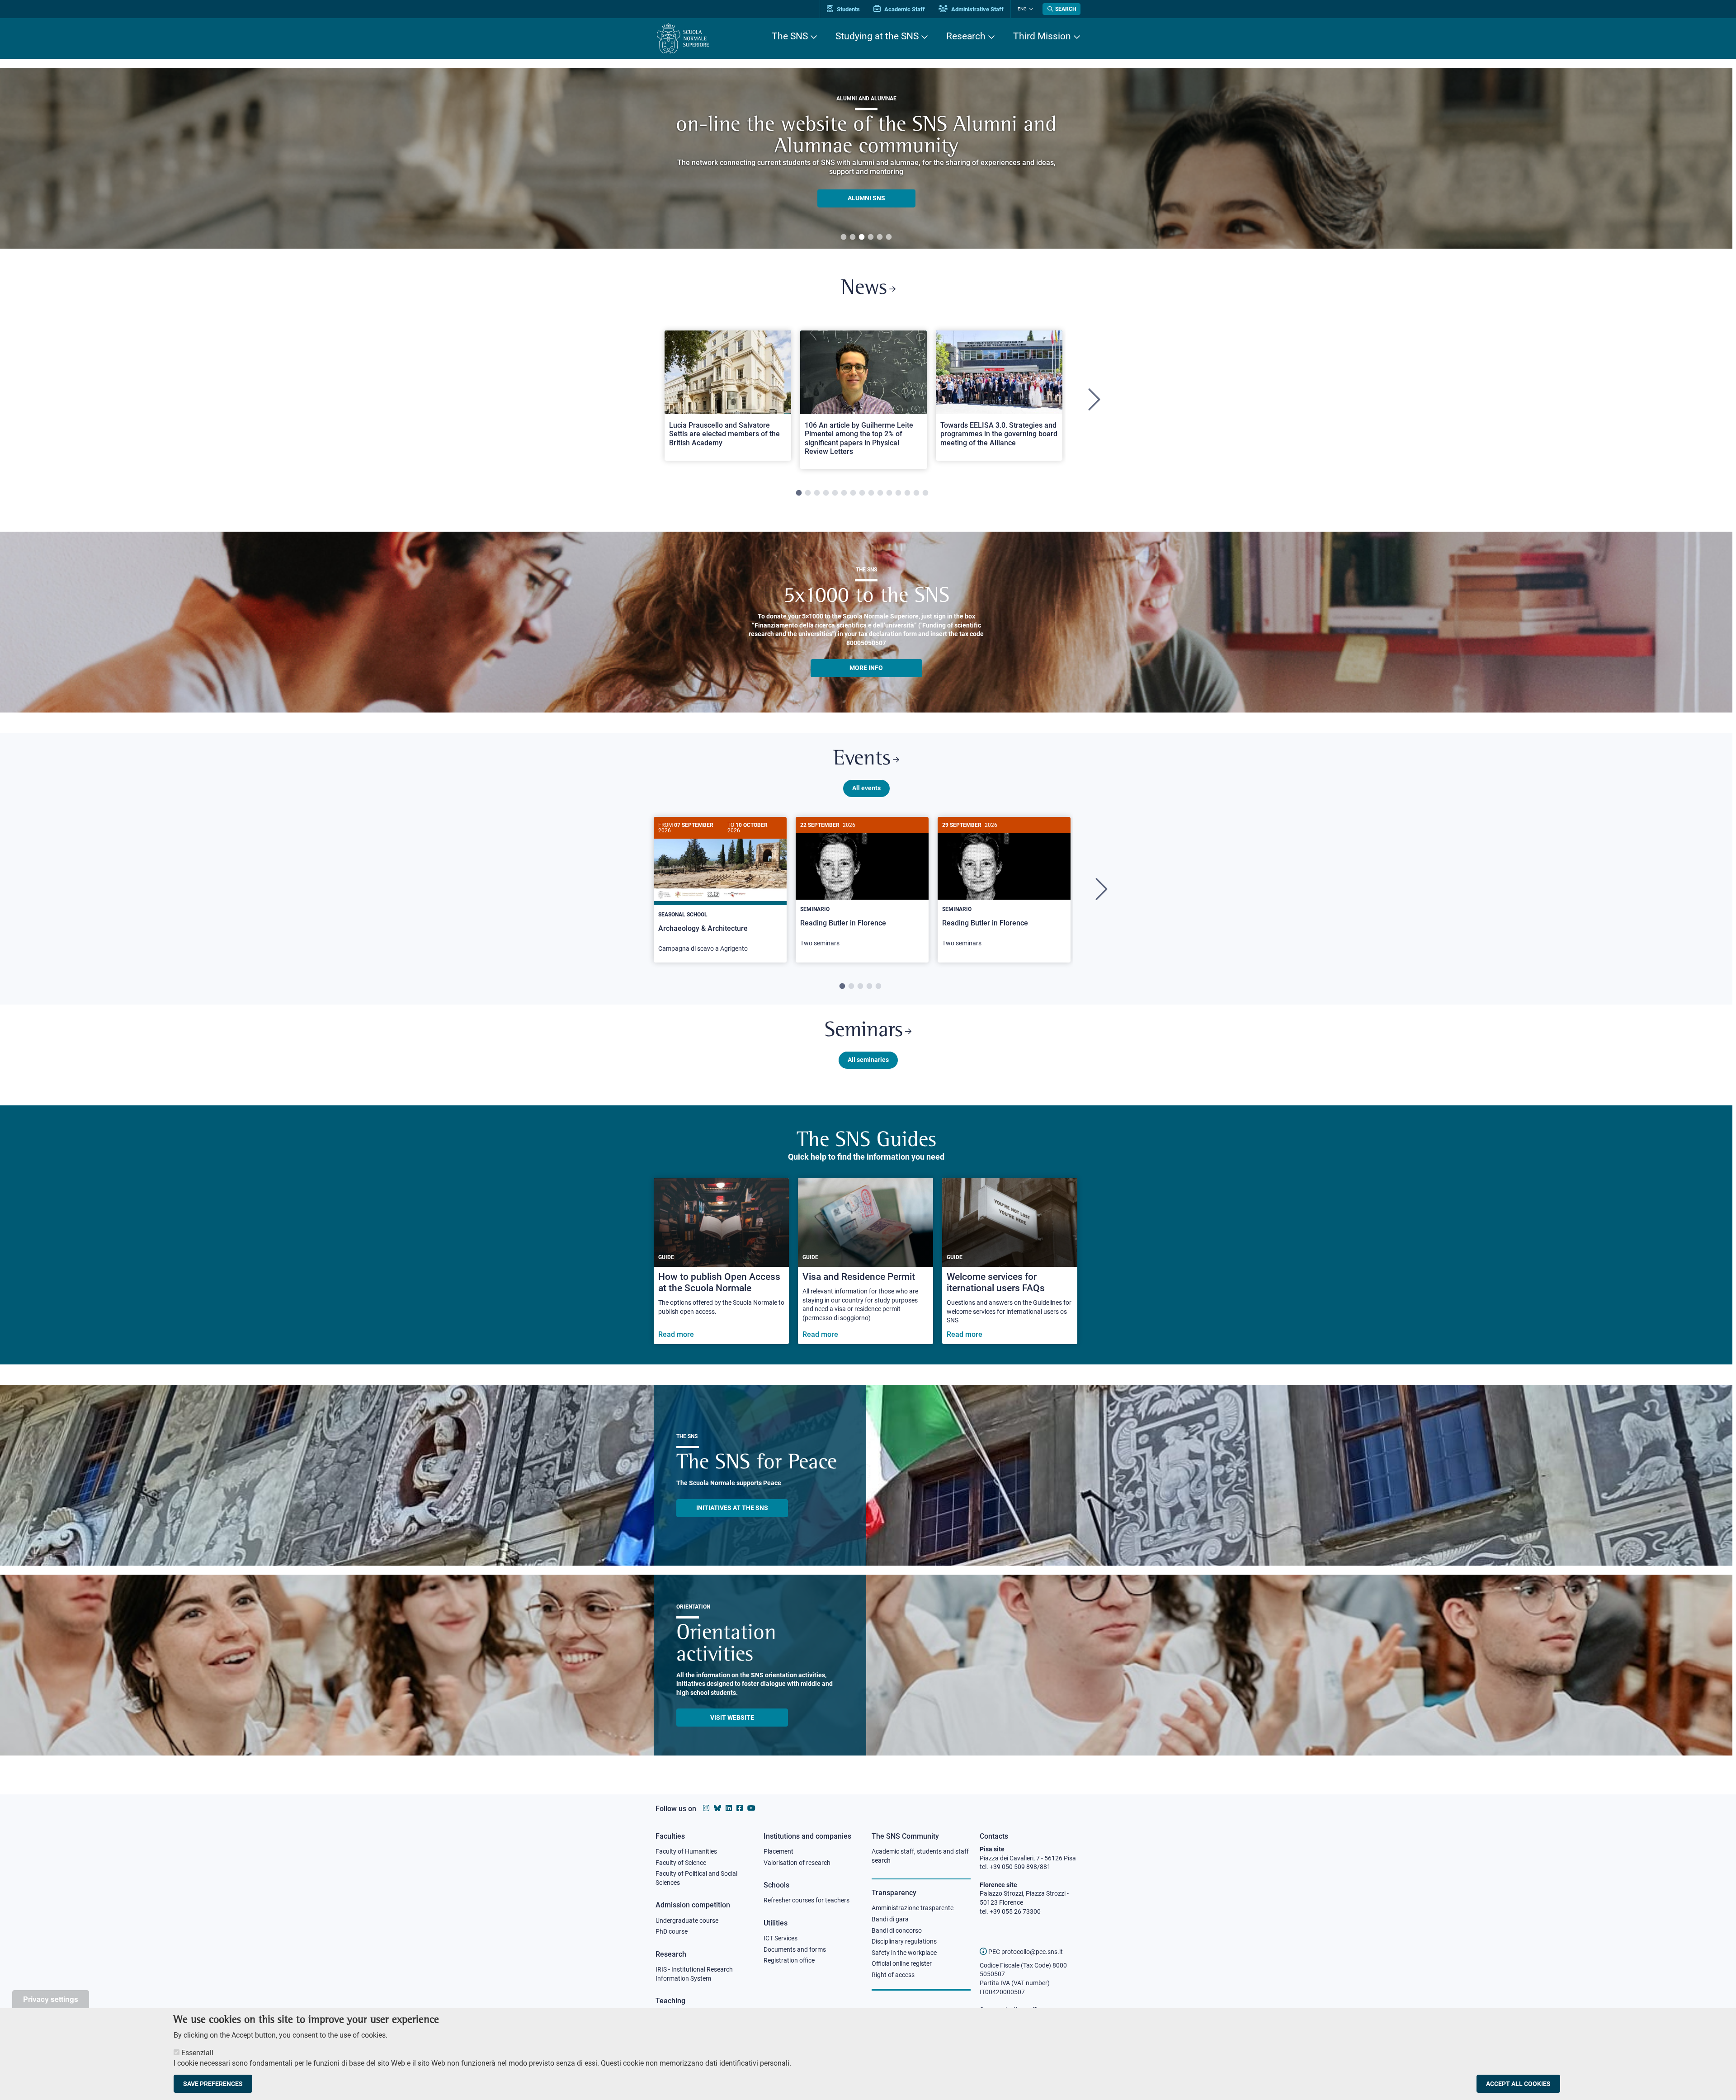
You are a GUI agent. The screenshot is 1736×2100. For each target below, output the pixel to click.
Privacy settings (51, 1999)
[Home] (683, 39)
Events (862, 759)
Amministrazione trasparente (913, 1908)
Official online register (902, 1963)
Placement (778, 1851)
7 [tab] (853, 493)
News (864, 289)
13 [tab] (907, 493)
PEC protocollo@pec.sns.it (1025, 1952)
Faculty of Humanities (686, 1851)
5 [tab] (880, 237)
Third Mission (1042, 36)
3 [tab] (862, 237)
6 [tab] (889, 237)
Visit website (732, 1718)
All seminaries (868, 1060)
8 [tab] (862, 493)
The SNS (790, 36)
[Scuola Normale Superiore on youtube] (751, 1808)
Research (966, 36)
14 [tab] (916, 493)
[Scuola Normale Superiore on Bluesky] (717, 1808)
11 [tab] (889, 493)
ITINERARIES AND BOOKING (866, 200)
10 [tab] (880, 493)
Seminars (864, 1031)
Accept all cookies (1518, 2084)
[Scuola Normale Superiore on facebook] (740, 1808)
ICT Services (781, 1938)
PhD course (672, 1931)
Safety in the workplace (904, 1953)
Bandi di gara (890, 1919)
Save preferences (213, 2084)
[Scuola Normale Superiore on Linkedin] (729, 1808)
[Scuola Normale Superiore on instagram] (706, 1808)
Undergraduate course (687, 1921)
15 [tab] (925, 493)
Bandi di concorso (897, 1930)
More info (866, 668)
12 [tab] (898, 493)
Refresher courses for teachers (807, 1900)
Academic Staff (904, 9)
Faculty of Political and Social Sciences (696, 1878)
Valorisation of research (797, 1863)
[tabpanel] (866, 158)
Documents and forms (795, 1949)
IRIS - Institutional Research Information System (694, 1974)
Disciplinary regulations (904, 1941)
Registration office (789, 1960)
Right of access (893, 1975)
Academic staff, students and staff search (920, 1856)
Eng (1022, 9)
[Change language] (1030, 9)
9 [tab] (871, 493)
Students (848, 9)
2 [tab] (853, 237)
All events (866, 788)
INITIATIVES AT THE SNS (732, 1508)
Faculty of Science (681, 1863)
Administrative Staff (977, 9)
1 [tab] (844, 237)
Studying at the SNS (877, 36)
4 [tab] (871, 237)
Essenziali (197, 2053)
